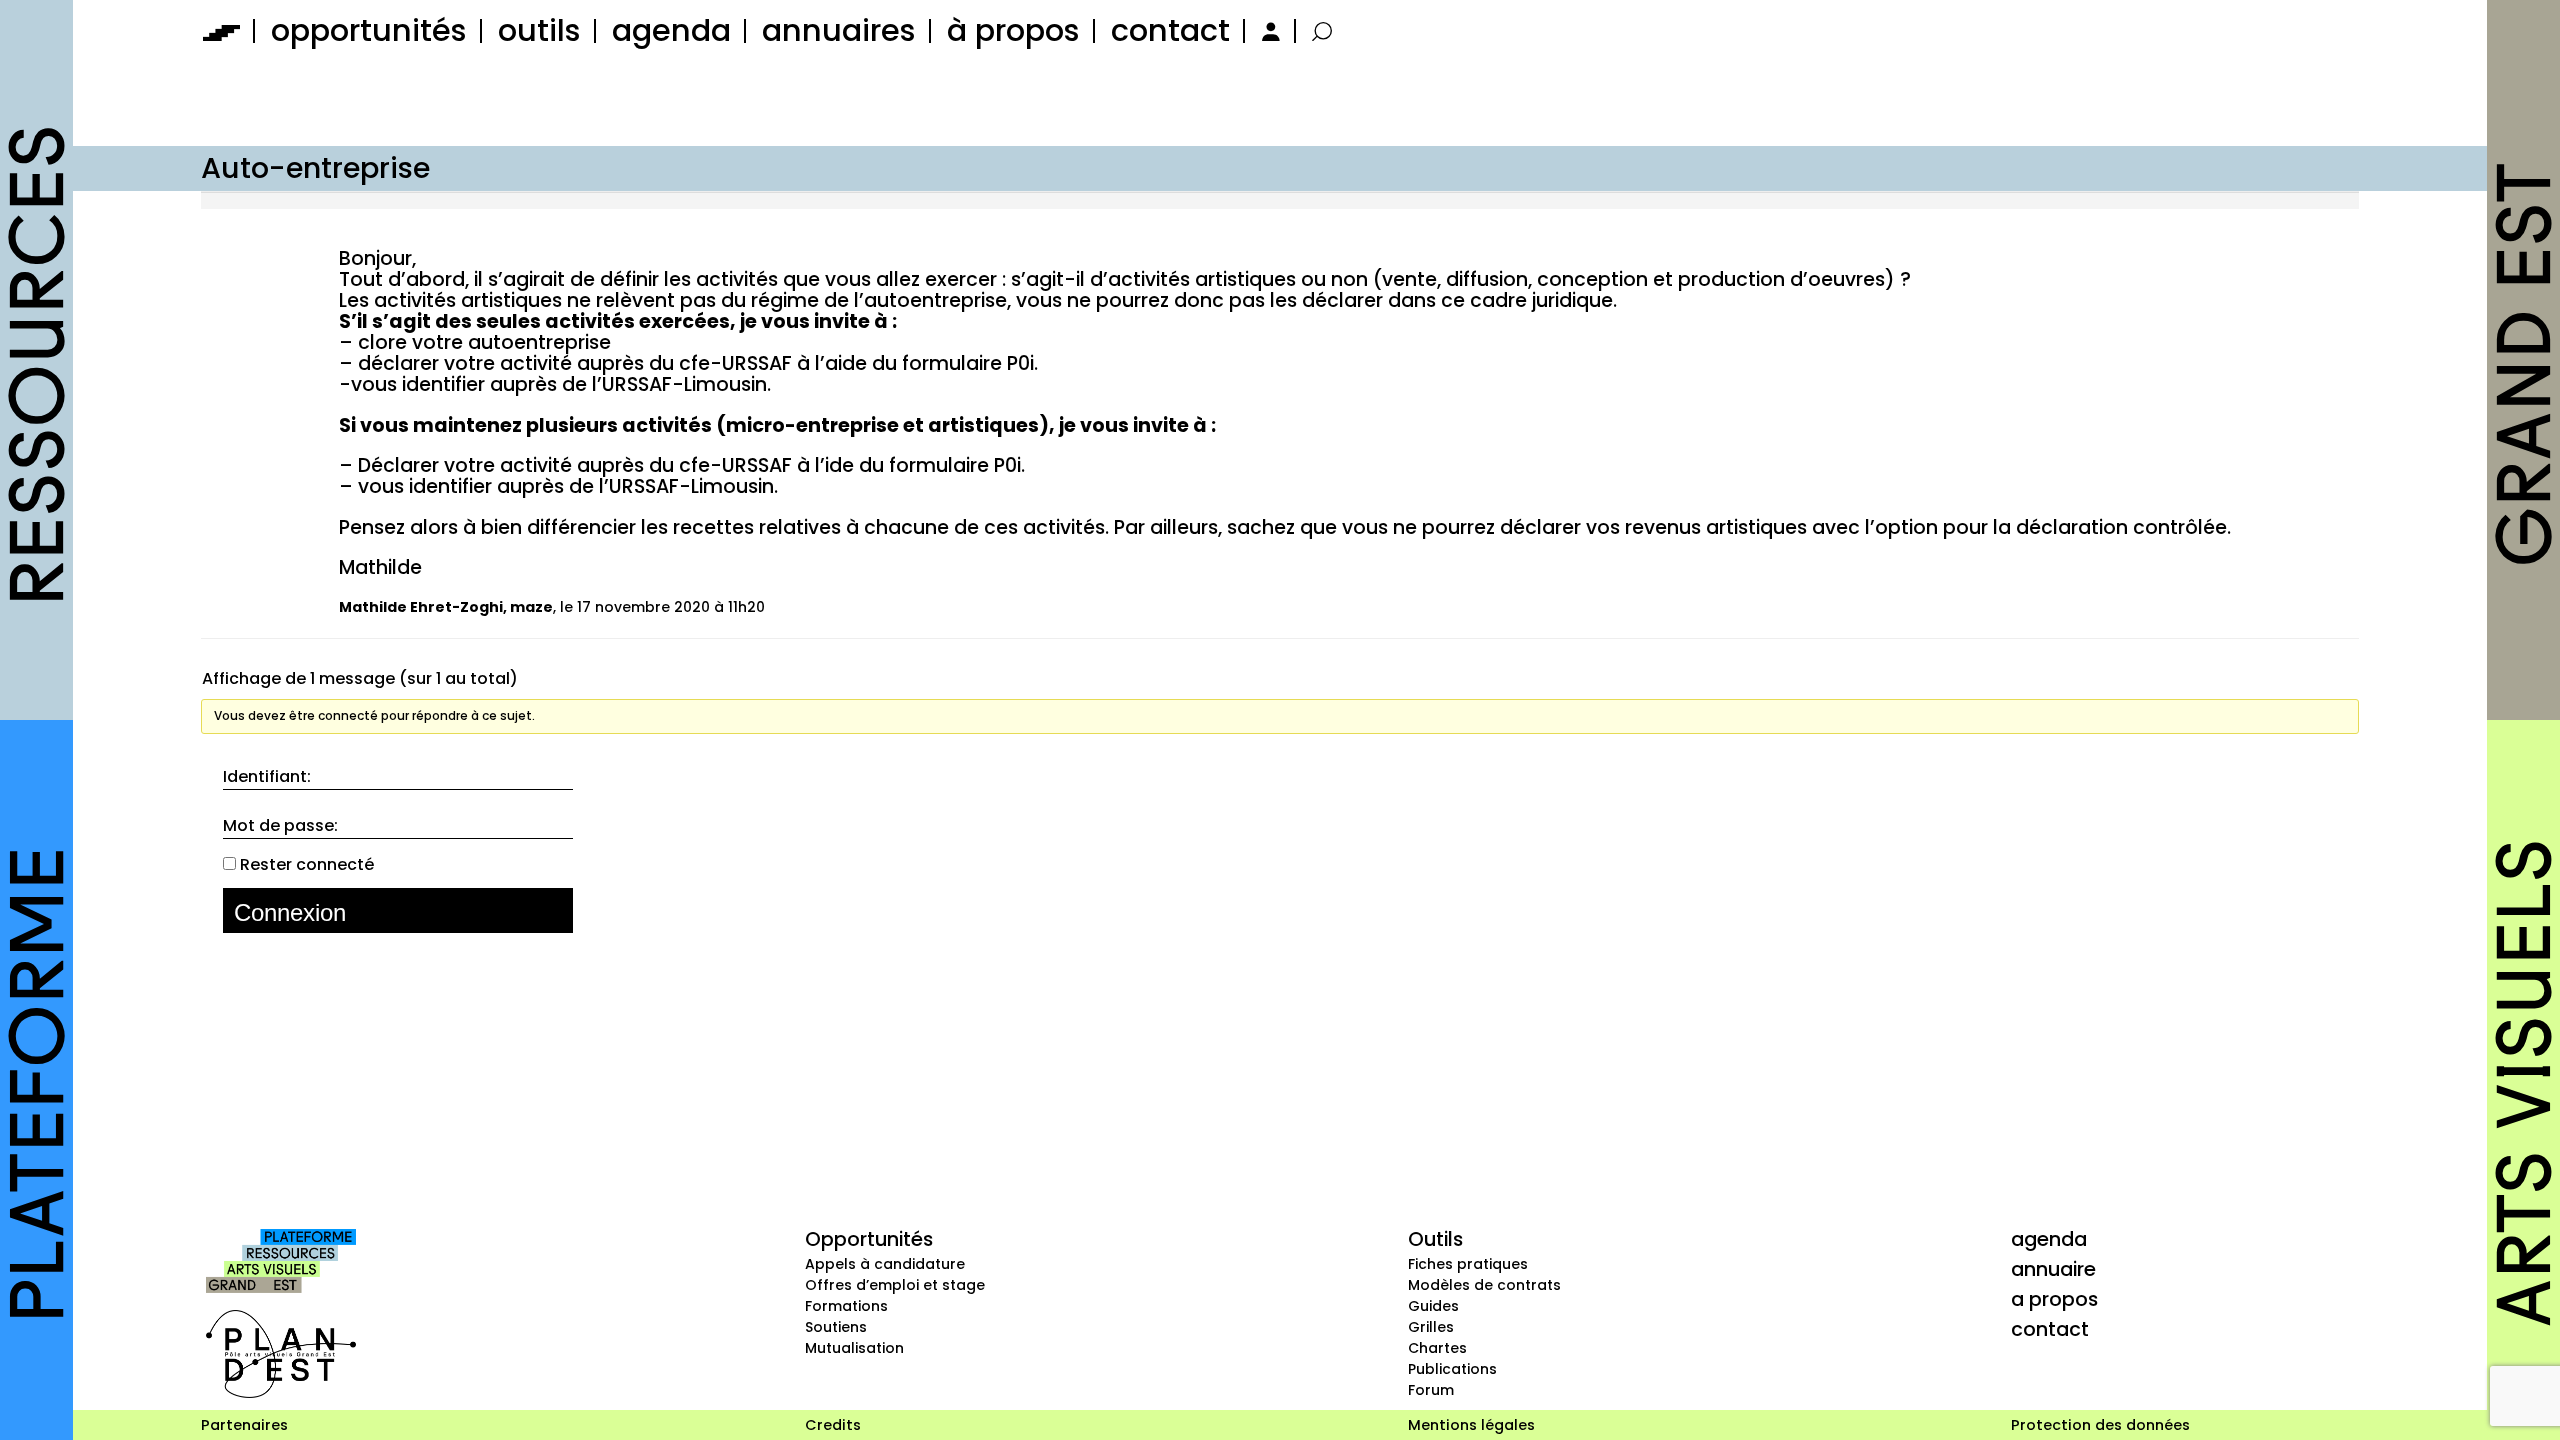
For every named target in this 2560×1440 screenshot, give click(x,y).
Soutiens (836, 1327)
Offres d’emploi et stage (895, 1285)
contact (1170, 30)
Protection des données (2100, 1425)
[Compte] (1268, 30)
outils (539, 30)
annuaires (839, 30)
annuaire (2053, 1269)
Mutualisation (854, 1348)
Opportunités (869, 1239)
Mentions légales (1471, 1425)
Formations (846, 1306)
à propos (1013, 30)
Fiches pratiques (1468, 1264)
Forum (1431, 1390)
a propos (2054, 1299)
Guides (1433, 1306)
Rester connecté (307, 865)
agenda (671, 30)
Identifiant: (267, 777)
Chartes (1437, 1348)
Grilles (1431, 1327)
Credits (833, 1425)
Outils (1435, 1239)
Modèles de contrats (1484, 1285)
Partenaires (244, 1425)
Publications (1452, 1369)
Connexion (290, 912)
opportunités (369, 30)
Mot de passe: (280, 826)
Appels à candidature (885, 1264)
